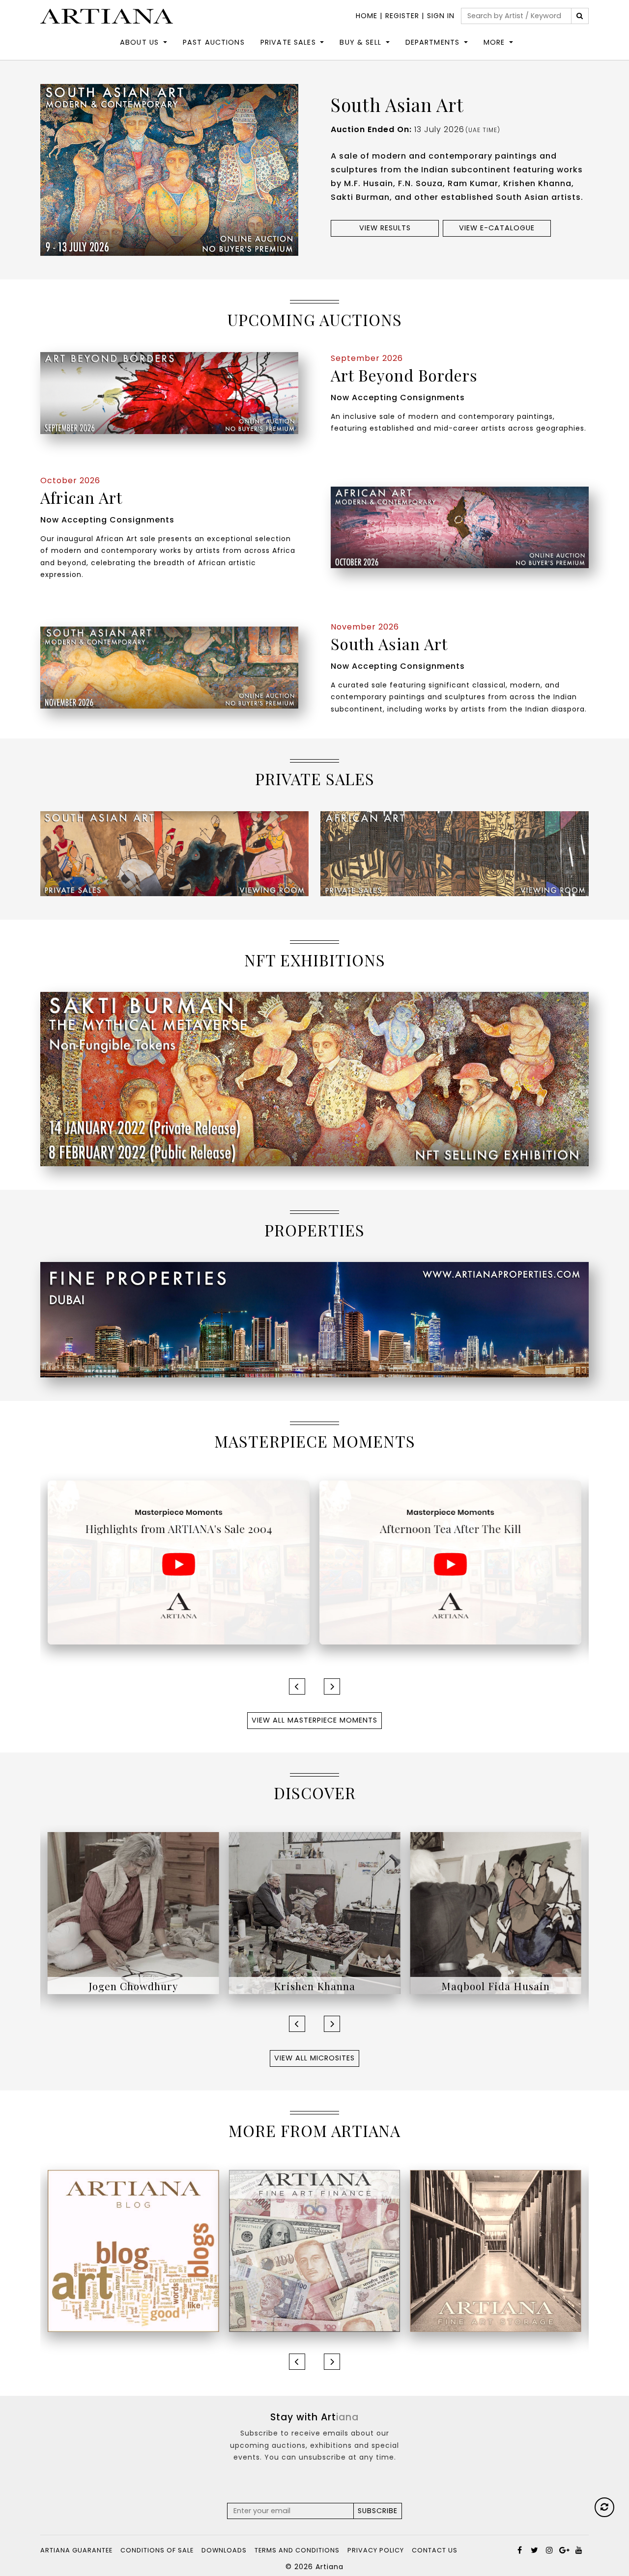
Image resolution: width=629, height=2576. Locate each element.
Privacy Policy (376, 2550)
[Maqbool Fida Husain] (315, 1913)
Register (402, 16)
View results (385, 228)
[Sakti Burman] (496, 1913)
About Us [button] (139, 42)
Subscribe (378, 2511)
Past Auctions (214, 42)
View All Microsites (314, 2058)
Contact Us (435, 2550)
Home (367, 16)
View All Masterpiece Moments (314, 1720)
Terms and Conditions (297, 2550)
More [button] (494, 42)
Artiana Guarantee (76, 2550)
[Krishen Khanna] (133, 1913)
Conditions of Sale (157, 2550)
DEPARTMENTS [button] (433, 42)
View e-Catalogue (497, 228)
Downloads (224, 2550)
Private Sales (288, 42)
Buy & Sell (360, 42)
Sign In (441, 16)
